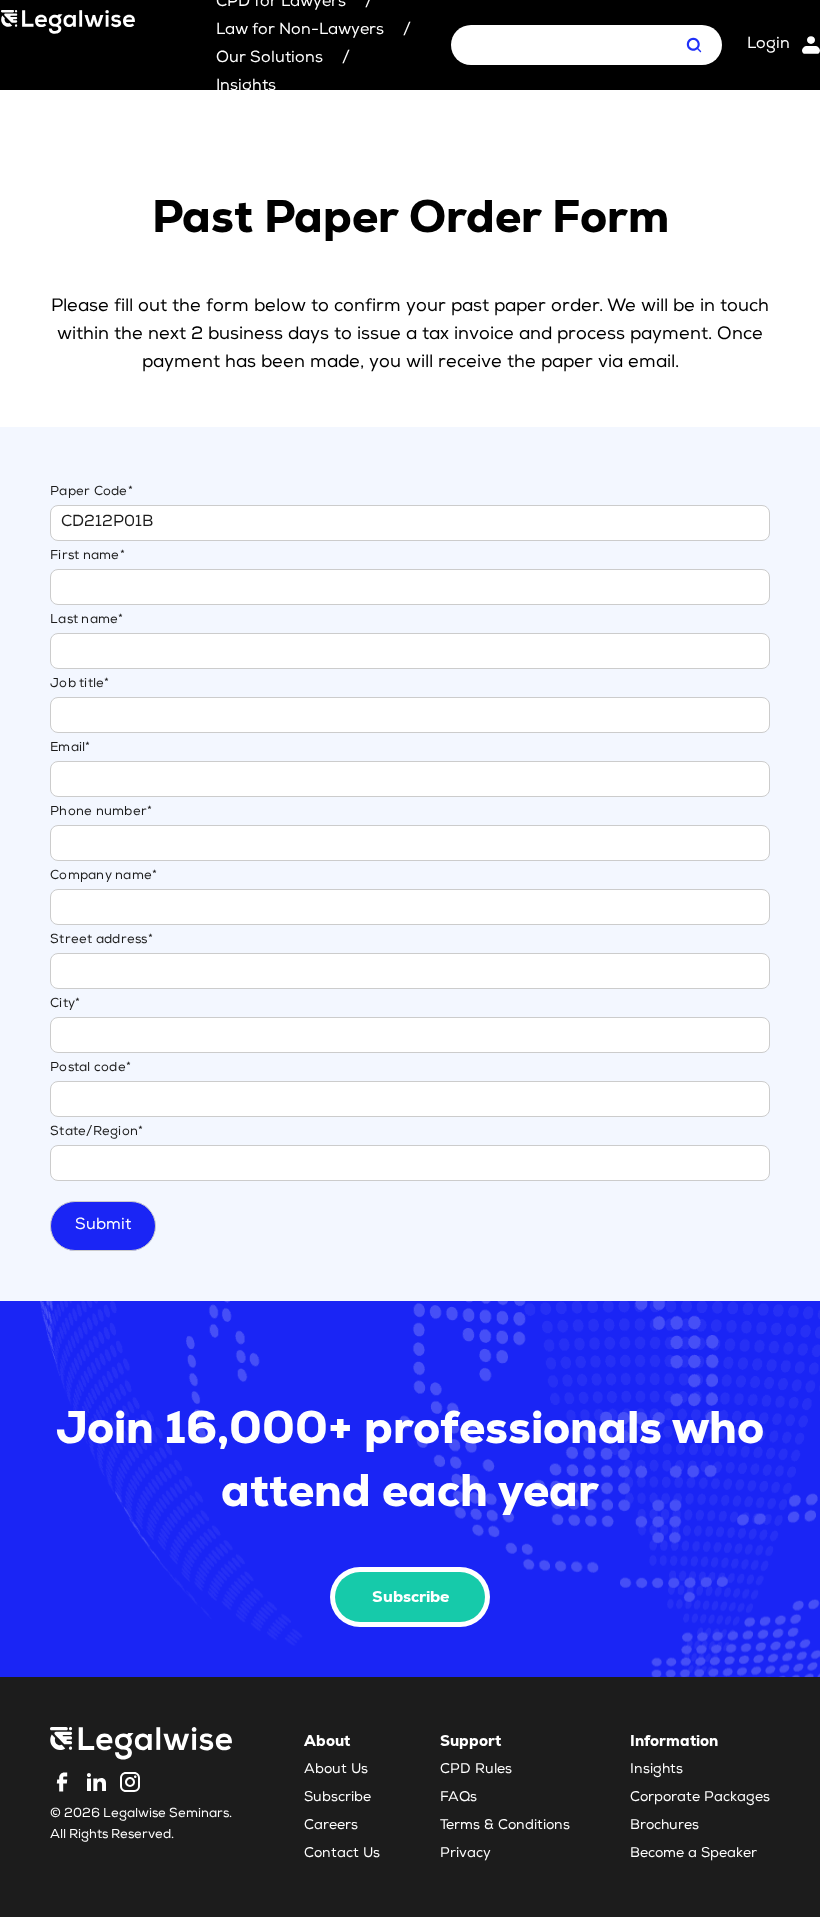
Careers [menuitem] (331, 1826)
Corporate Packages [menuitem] (700, 1798)
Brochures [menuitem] (664, 1826)
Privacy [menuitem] (465, 1854)
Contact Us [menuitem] (342, 1854)
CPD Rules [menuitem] (476, 1770)
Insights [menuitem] (656, 1770)
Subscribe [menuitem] (337, 1798)
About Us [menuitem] (336, 1770)
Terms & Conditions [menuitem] (505, 1826)
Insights (246, 87)
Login (768, 45)
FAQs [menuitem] (458, 1798)
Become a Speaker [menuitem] (693, 1854)
